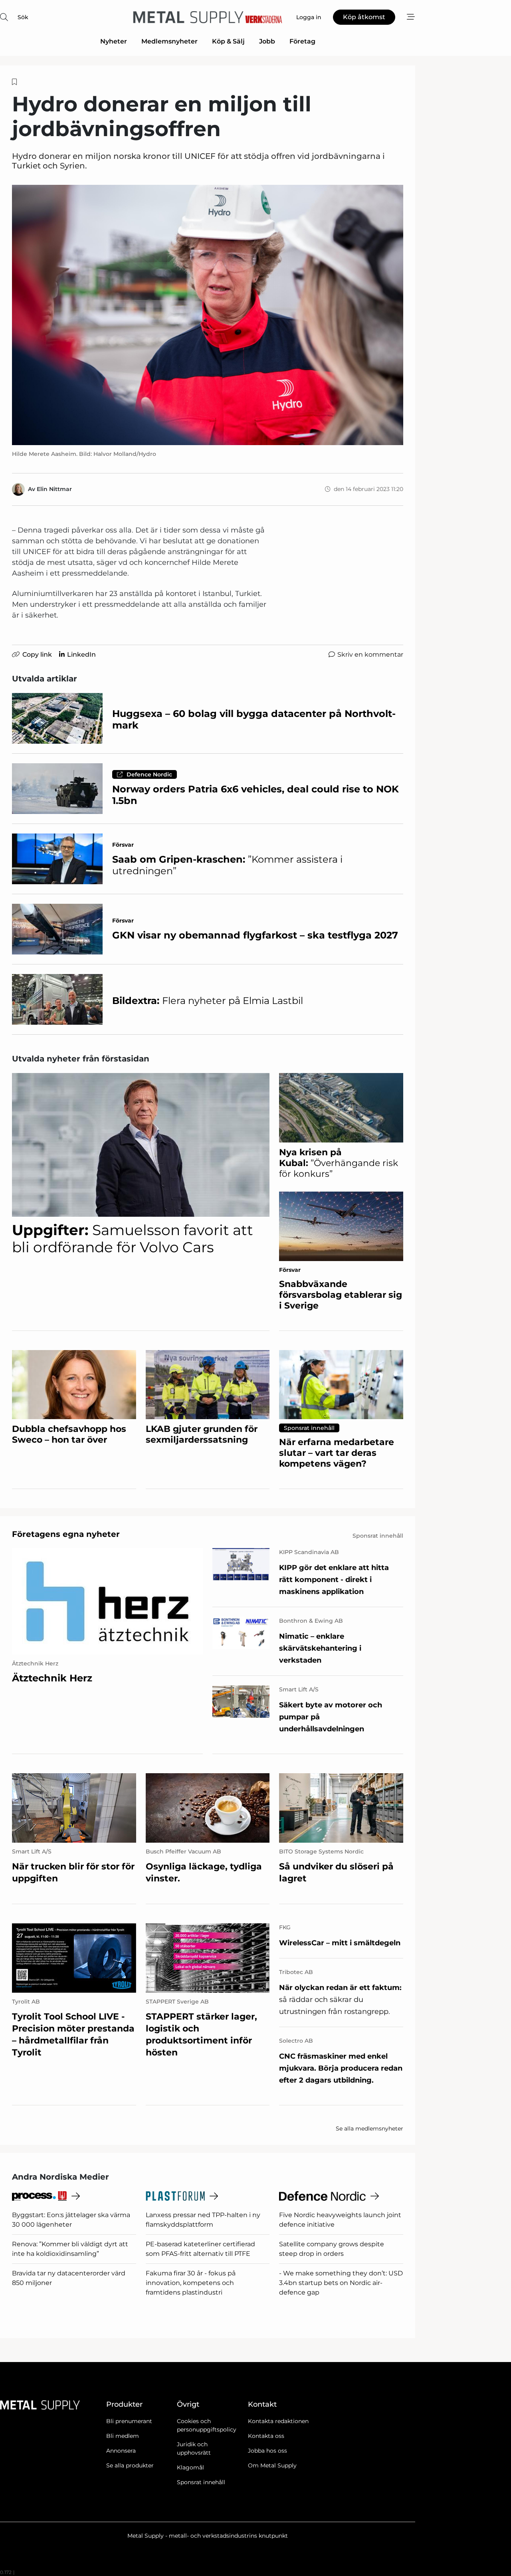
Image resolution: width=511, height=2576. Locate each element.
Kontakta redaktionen (278, 2421)
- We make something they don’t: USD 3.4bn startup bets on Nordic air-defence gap (341, 2283)
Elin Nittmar (54, 489)
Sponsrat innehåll (201, 2482)
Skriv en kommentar (370, 654)
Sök (23, 17)
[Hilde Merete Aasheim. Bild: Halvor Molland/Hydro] (208, 315)
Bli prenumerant (129, 2421)
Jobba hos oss (267, 2451)
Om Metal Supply (272, 2465)
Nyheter (114, 41)
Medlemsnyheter (169, 41)
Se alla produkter (130, 2465)
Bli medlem (123, 2436)
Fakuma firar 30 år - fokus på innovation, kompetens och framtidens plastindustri (191, 2283)
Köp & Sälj (228, 41)
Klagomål (190, 2467)
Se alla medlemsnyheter (369, 2129)
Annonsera (121, 2451)
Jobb (267, 41)
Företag (302, 41)
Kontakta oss (266, 2436)
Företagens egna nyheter (66, 1534)
